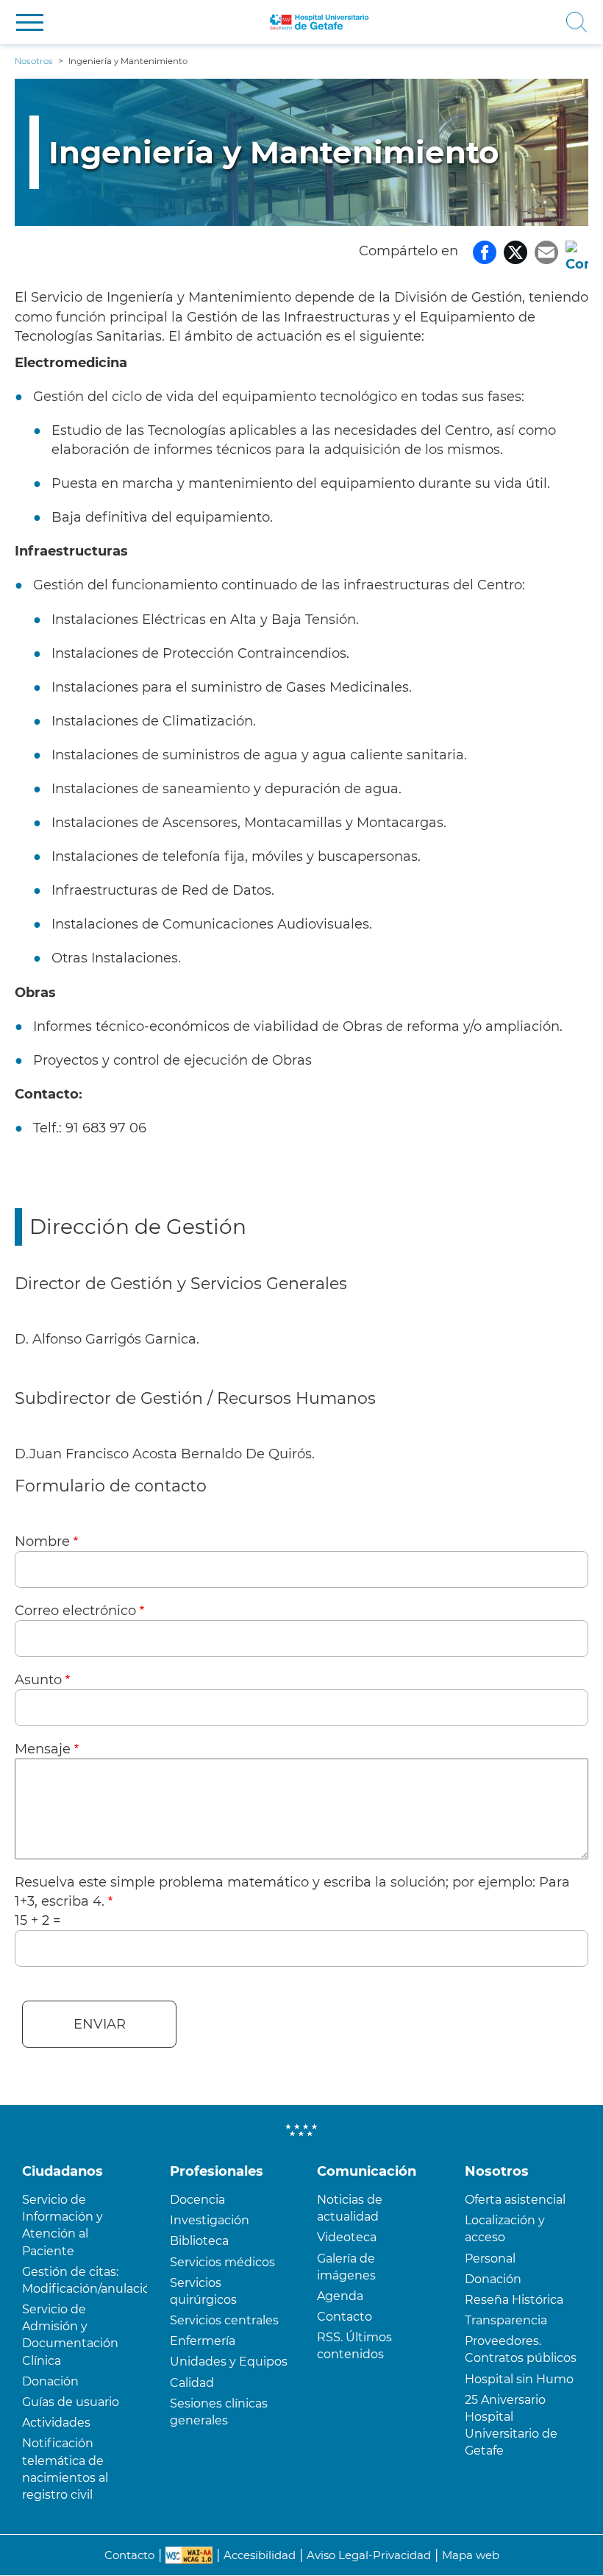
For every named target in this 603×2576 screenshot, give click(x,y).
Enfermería (203, 2341)
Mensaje (43, 1749)
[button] (30, 22)
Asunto (38, 1680)
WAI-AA (189, 2555)
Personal (490, 2259)
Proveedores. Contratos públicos (521, 2349)
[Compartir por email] (546, 251)
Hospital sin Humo (519, 2379)
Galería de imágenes (346, 2267)
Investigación (210, 2220)
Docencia (197, 2200)
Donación (50, 2381)
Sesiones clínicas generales (219, 2412)
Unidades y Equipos (229, 2362)
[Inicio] (320, 22)
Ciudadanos (63, 2171)
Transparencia (506, 2320)
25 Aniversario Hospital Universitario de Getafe (511, 2426)
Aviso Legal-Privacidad (369, 2555)
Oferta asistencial (515, 2200)
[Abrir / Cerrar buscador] (487, 22)
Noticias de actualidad (350, 2208)
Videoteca (347, 2237)
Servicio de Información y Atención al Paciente (63, 2225)
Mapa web (471, 2555)
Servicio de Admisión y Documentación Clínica (70, 2335)
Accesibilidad (260, 2555)
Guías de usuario (71, 2402)
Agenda (340, 2296)
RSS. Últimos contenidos (354, 2346)
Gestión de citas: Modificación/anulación (85, 2280)
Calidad (192, 2383)
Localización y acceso (505, 2229)
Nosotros (497, 2171)
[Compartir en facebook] (485, 251)
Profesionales (217, 2171)
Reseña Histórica (514, 2300)
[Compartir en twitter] (515, 251)
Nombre (42, 1541)
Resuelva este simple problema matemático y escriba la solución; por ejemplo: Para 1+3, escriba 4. (292, 1892)
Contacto (345, 2317)
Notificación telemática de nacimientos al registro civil (65, 2469)
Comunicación (367, 2171)
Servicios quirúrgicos (203, 2291)
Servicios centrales (224, 2320)
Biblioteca (199, 2241)
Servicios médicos (222, 2262)
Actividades (56, 2423)
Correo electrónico (75, 1611)
